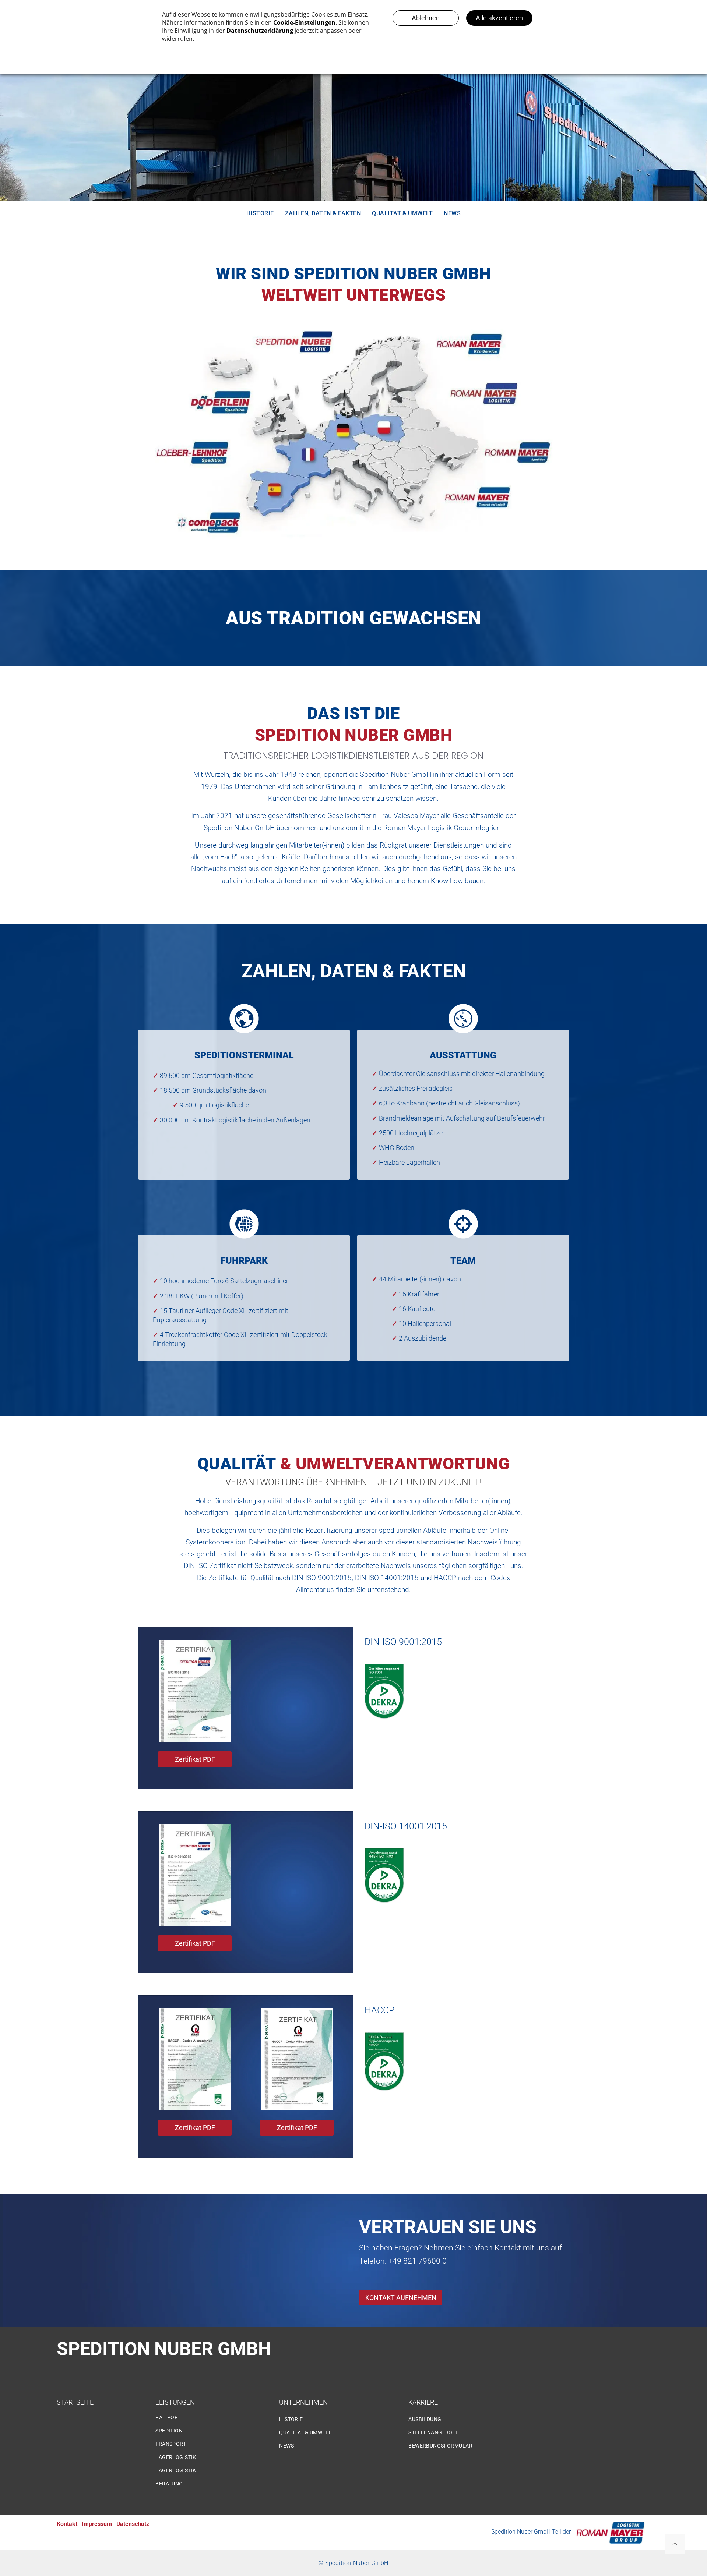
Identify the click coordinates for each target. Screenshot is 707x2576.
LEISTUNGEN (175, 2402)
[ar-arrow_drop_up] (675, 2545)
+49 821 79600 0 (417, 2261)
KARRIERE (423, 2402)
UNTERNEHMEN (303, 2402)
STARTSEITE (75, 2402)
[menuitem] (260, 213)
